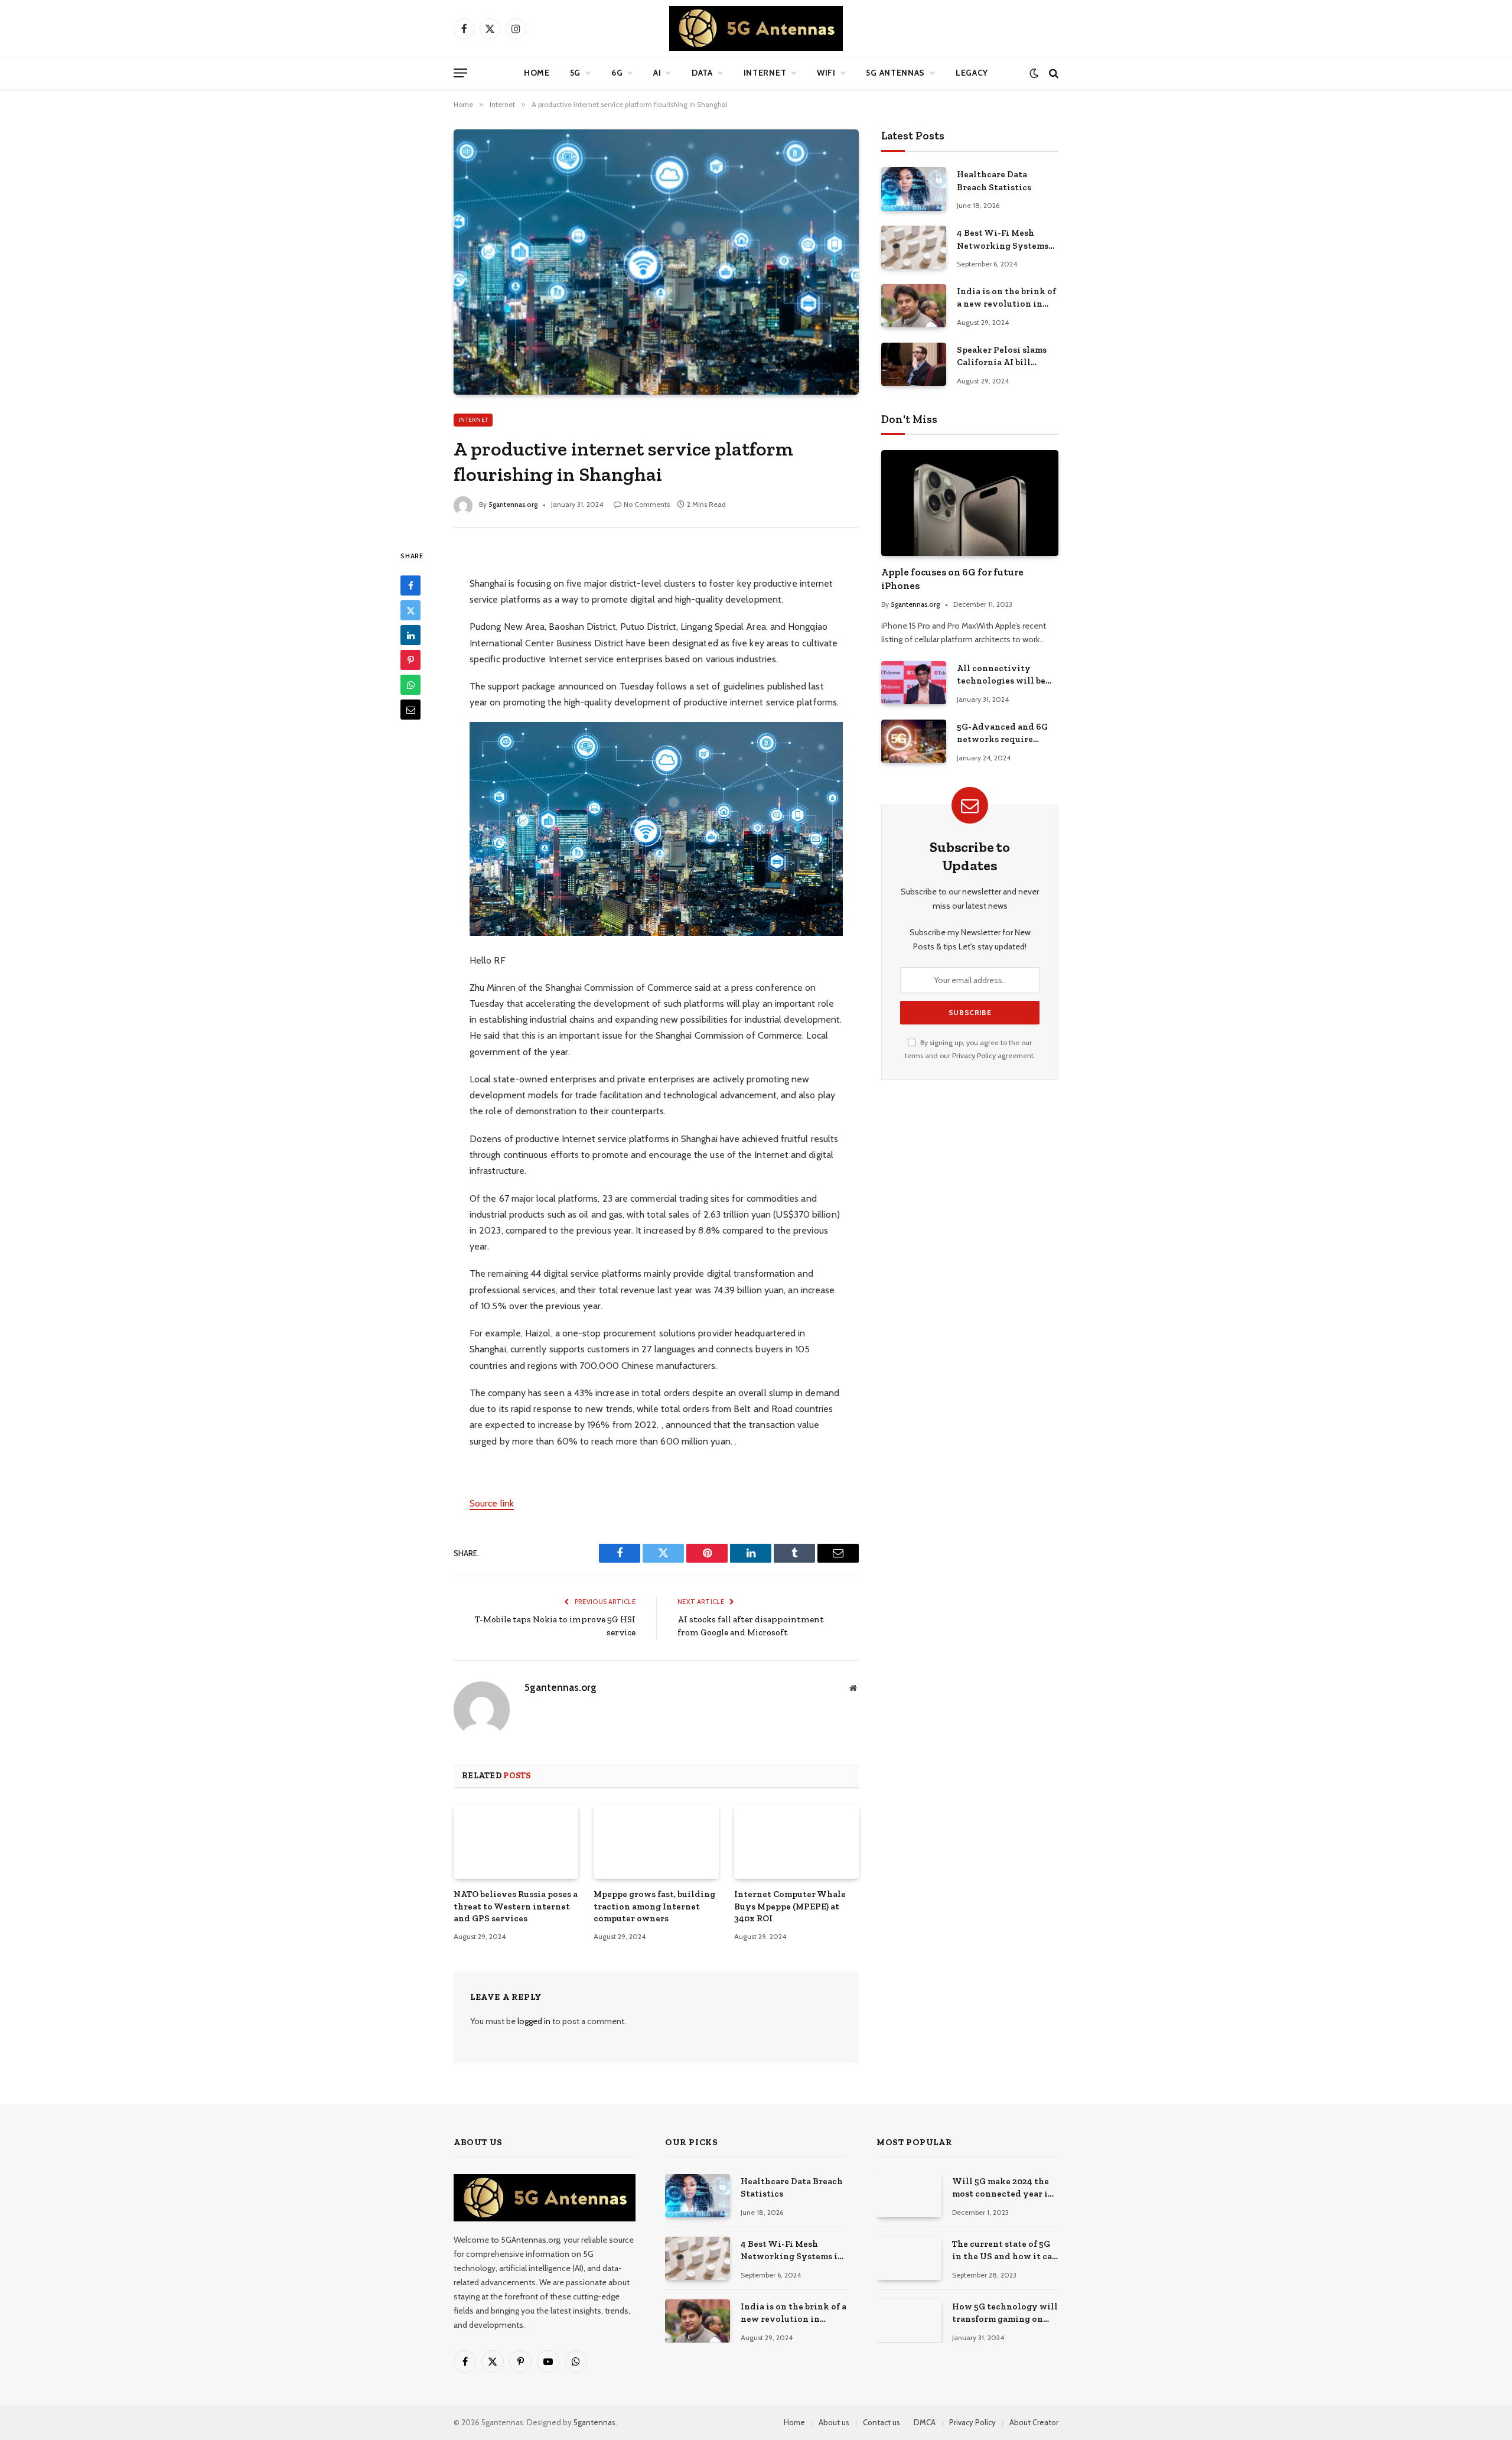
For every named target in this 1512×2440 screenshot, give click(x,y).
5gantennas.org (513, 504)
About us (834, 2422)
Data (702, 73)
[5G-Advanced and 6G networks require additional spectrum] (914, 741)
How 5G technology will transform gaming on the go (1005, 2314)
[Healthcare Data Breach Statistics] (914, 189)
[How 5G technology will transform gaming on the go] (909, 2321)
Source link (492, 1503)
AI (657, 73)
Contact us (882, 2422)
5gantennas (594, 2422)
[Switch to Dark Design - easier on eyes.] (1034, 73)
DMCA (925, 2422)
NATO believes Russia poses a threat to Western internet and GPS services (516, 1906)
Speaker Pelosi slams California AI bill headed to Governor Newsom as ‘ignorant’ (1003, 357)
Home (537, 73)
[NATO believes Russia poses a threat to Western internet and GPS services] (516, 1842)
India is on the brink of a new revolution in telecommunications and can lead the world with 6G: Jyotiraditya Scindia (1006, 298)
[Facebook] (410, 585)
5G (575, 73)
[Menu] (460, 73)
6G (617, 73)
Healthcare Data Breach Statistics (994, 180)
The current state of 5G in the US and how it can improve (1005, 2251)
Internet (765, 73)
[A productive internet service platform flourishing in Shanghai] (656, 262)
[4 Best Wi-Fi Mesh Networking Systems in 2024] (914, 247)
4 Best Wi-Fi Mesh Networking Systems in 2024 (1003, 240)
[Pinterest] (410, 660)
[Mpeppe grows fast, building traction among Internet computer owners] (656, 1842)
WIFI (826, 73)
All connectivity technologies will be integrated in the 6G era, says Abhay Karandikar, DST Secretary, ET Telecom (1003, 675)
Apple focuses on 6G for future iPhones (952, 579)
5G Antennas (895, 73)
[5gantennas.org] (756, 28)
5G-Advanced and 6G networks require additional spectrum (1002, 734)
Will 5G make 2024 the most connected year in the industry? (1003, 2188)
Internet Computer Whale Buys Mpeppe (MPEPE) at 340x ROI (790, 1906)
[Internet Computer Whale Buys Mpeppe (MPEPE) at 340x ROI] (796, 1842)
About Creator (1034, 2422)
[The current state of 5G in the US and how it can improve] (909, 2258)
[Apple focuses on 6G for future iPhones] (970, 503)
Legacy (972, 73)
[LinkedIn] (410, 635)
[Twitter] (410, 610)
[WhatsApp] (410, 685)
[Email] (410, 710)
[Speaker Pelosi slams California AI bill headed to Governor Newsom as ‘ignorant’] (914, 364)
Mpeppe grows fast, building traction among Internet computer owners (654, 1906)
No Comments (647, 504)
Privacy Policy (974, 1055)
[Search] (1052, 73)
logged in (534, 2021)
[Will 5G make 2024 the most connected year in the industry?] (909, 2196)
